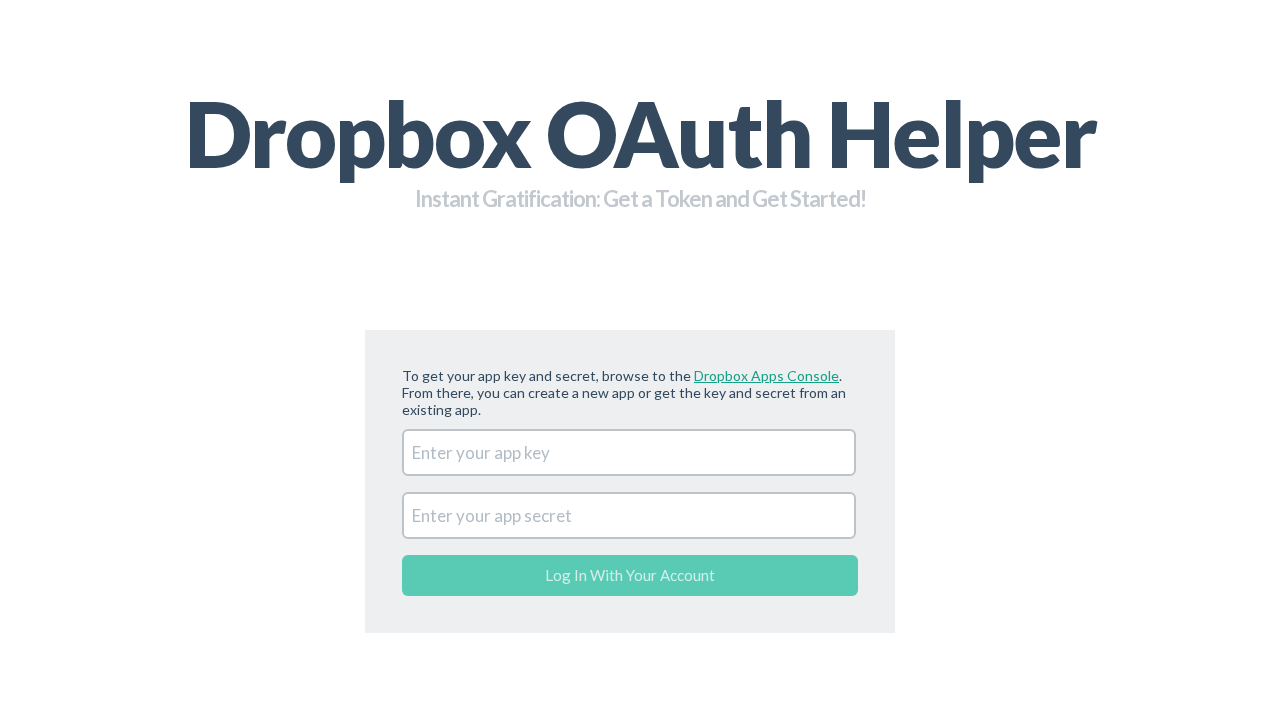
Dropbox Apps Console (766, 375)
